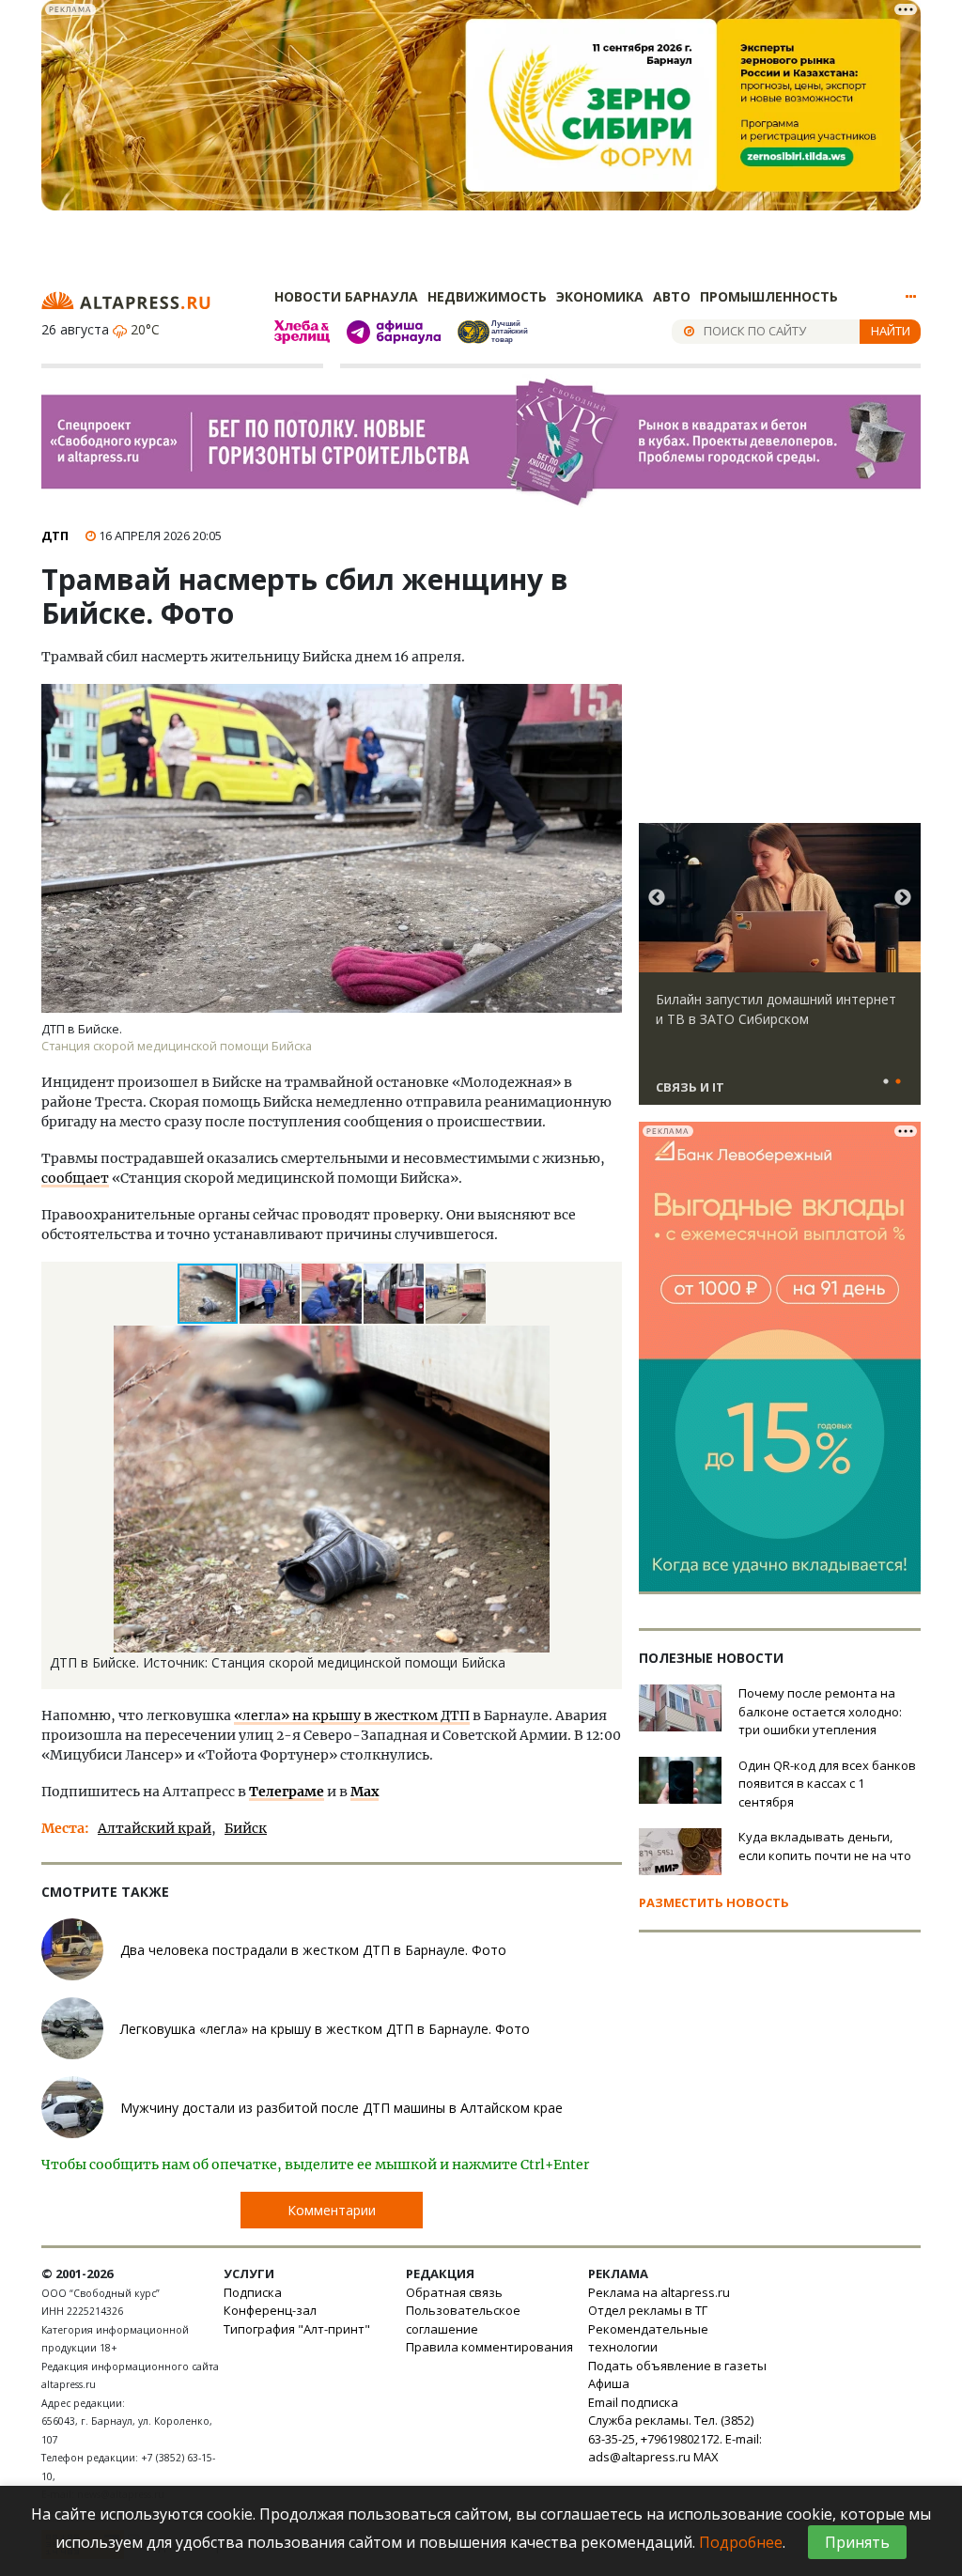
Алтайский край (155, 1828)
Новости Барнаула (346, 296)
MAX (706, 2457)
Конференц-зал (270, 2310)
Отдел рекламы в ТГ (648, 2310)
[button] (271, 1294)
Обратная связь (454, 2292)
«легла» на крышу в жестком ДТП (352, 1715)
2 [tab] (898, 1082)
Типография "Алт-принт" (297, 2329)
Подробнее (741, 2542)
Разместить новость (714, 1902)
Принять (857, 2542)
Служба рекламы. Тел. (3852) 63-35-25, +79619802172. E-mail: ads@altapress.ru (675, 2438)
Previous (657, 898)
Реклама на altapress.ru (659, 2292)
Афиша (609, 2383)
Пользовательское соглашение (463, 2320)
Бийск (246, 1828)
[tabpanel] (780, 972)
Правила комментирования (489, 2347)
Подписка (253, 2292)
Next (903, 898)
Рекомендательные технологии (648, 2338)
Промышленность (769, 296)
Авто (672, 296)
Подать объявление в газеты (677, 2366)
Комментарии (332, 2210)
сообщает (75, 1178)
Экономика (600, 296)
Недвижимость (487, 296)
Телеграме (287, 1792)
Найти (891, 331)
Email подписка (633, 2402)
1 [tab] (886, 1082)
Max (365, 1792)
